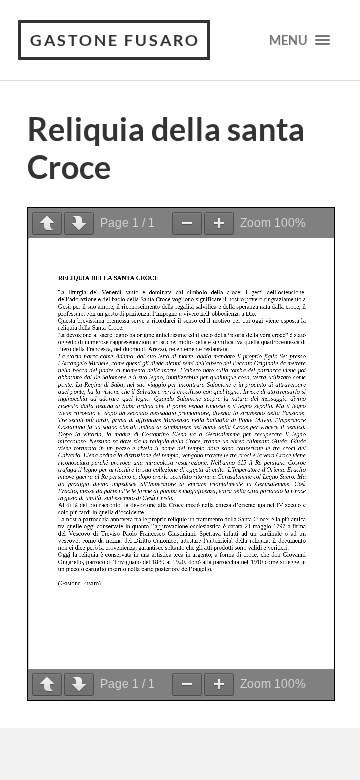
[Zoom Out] (187, 223)
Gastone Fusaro (115, 39)
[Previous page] (47, 223)
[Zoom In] (219, 223)
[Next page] (79, 223)
